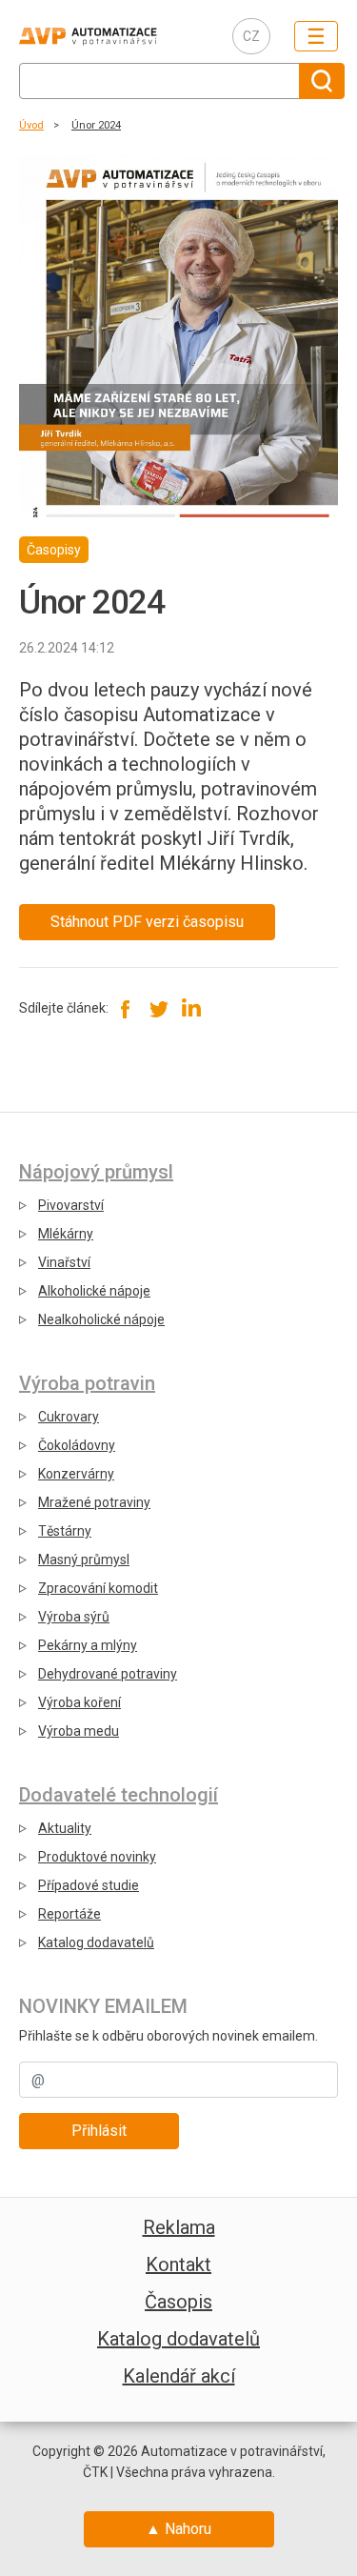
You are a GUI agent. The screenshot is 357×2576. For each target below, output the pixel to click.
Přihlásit (99, 2131)
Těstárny (65, 1531)
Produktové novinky (97, 1857)
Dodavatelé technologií (119, 1795)
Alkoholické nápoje (94, 1291)
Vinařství (64, 1262)
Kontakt (178, 2264)
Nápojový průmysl (96, 1172)
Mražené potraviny (94, 1502)
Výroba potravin (87, 1383)
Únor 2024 (96, 125)
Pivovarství (71, 1205)
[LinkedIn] (191, 1009)
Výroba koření (79, 1702)
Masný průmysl (84, 1560)
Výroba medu (79, 1731)
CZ (251, 36)
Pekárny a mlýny (88, 1645)
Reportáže (69, 1914)
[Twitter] (159, 1009)
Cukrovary (69, 1417)
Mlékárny (66, 1234)
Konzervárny (76, 1474)
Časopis (178, 2302)
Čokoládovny (77, 1445)
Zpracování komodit (98, 1588)
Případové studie (89, 1885)
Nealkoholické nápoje (101, 1319)
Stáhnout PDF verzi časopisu (147, 922)
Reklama (179, 2227)
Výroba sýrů (74, 1617)
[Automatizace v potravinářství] (111, 36)
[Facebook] (126, 1009)
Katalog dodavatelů (96, 1942)
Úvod (31, 125)
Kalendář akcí (179, 2376)
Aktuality (65, 1828)
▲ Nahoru (178, 2529)
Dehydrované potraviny (108, 1674)
